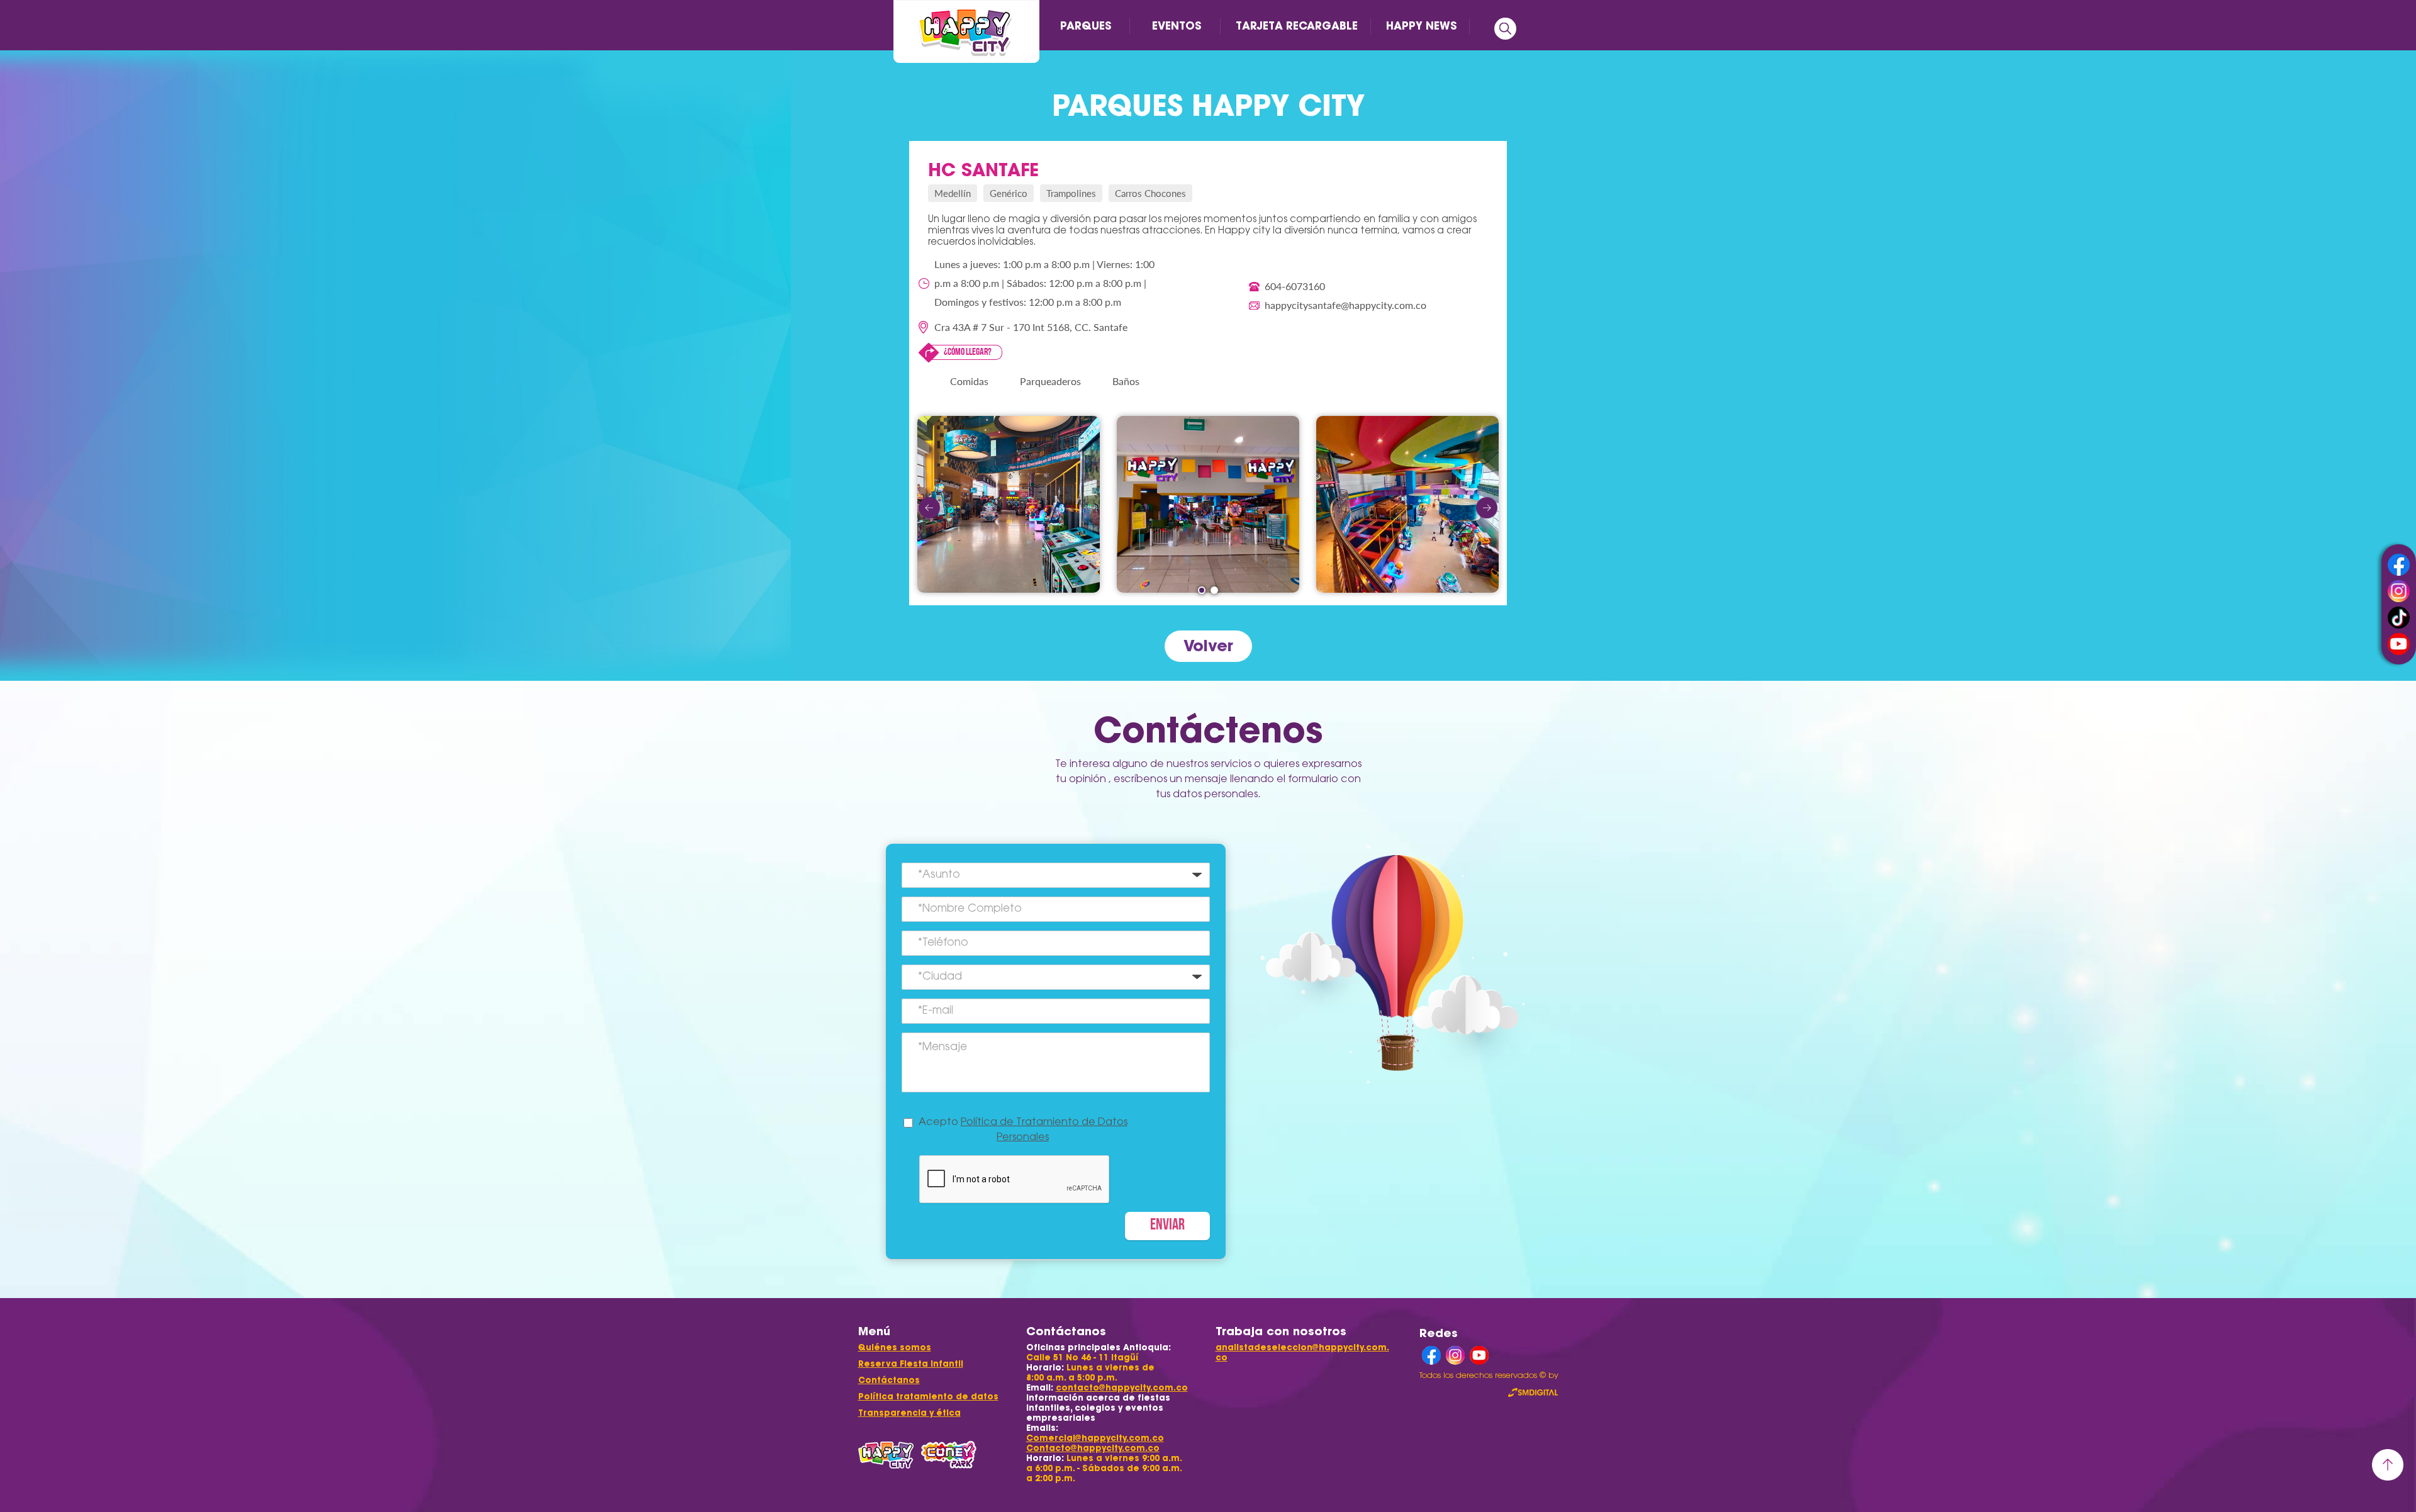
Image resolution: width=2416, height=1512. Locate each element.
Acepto (1023, 1130)
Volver (1208, 646)
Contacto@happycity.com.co (1093, 1448)
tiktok (2399, 618)
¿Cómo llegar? (968, 352)
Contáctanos (889, 1380)
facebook (2399, 565)
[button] (1202, 590)
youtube (2399, 644)
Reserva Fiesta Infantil (911, 1364)
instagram (2399, 591)
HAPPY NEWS (1421, 26)
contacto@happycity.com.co (1122, 1388)
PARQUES (1086, 26)
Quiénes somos (895, 1347)
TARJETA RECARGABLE (1297, 26)
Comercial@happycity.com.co (1095, 1438)
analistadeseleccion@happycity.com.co (1302, 1352)
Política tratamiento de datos (928, 1397)
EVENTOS (1177, 26)
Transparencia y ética (909, 1413)
